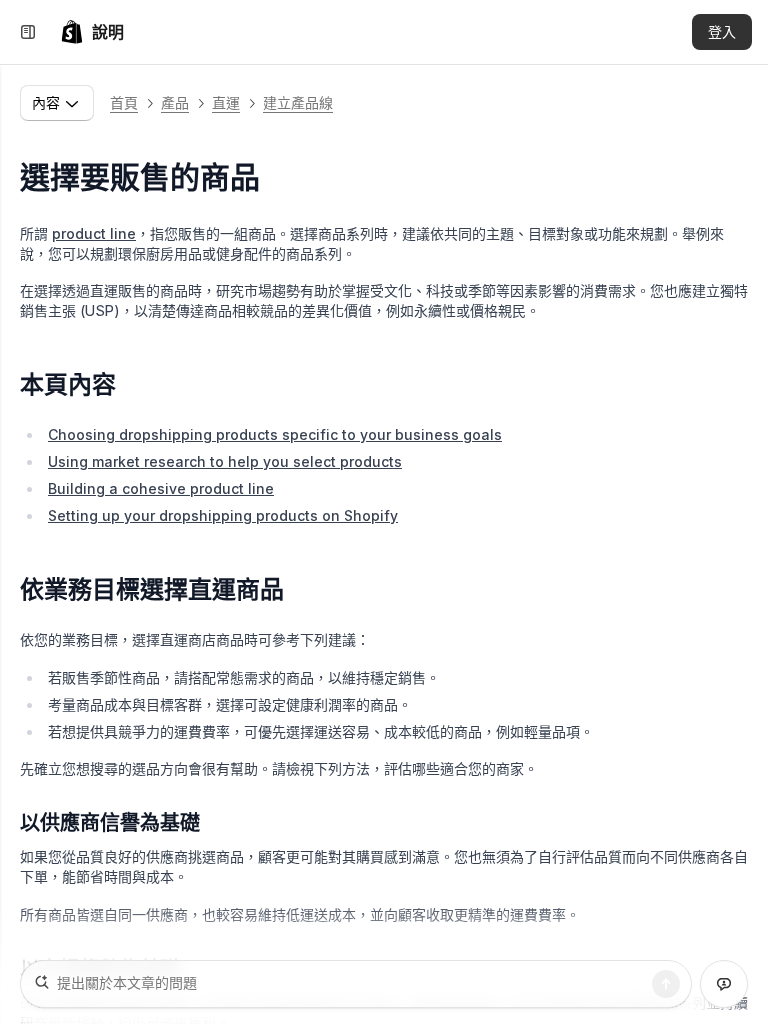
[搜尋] (666, 984)
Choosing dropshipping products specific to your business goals (275, 434)
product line (94, 233)
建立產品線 (298, 102)
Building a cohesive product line (161, 488)
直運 (226, 102)
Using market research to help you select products (225, 461)
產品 (175, 102)
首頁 (124, 102)
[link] (92, 32)
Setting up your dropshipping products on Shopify (223, 515)
